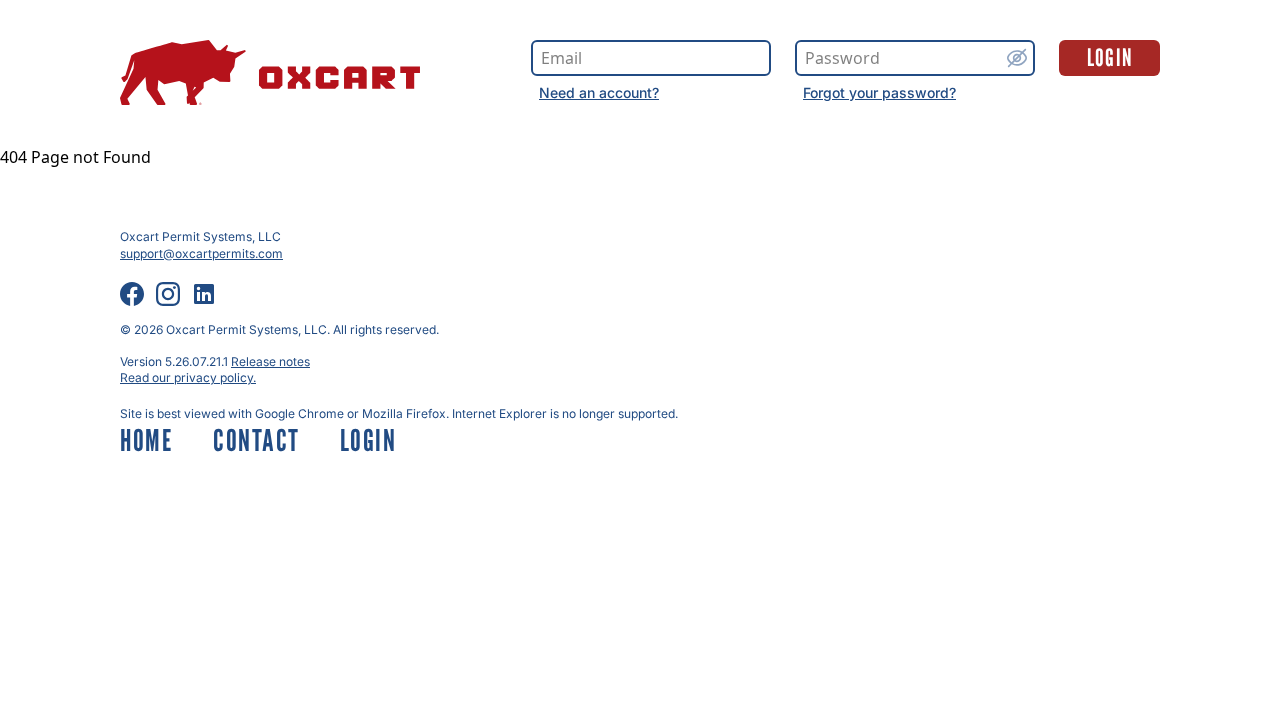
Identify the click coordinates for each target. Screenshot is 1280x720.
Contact (256, 440)
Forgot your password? (879, 92)
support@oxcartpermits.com (201, 253)
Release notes (270, 361)
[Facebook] (132, 294)
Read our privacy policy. (188, 377)
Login (1109, 57)
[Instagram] (168, 294)
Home (146, 440)
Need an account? (599, 92)
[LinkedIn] (204, 294)
